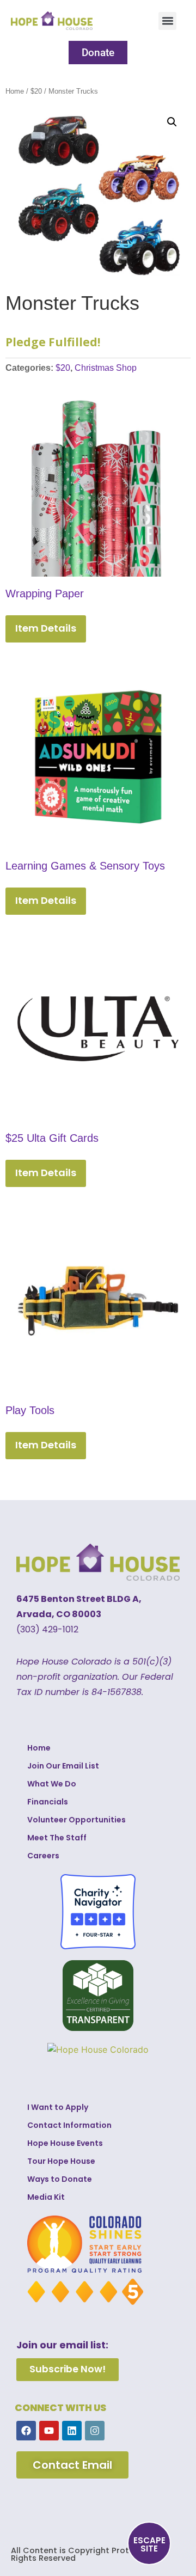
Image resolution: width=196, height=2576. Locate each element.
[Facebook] (26, 2431)
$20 (36, 91)
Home (15, 91)
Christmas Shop (106, 368)
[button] (167, 21)
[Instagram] (95, 2431)
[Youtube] (49, 2431)
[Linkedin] (72, 2431)
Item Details (46, 628)
